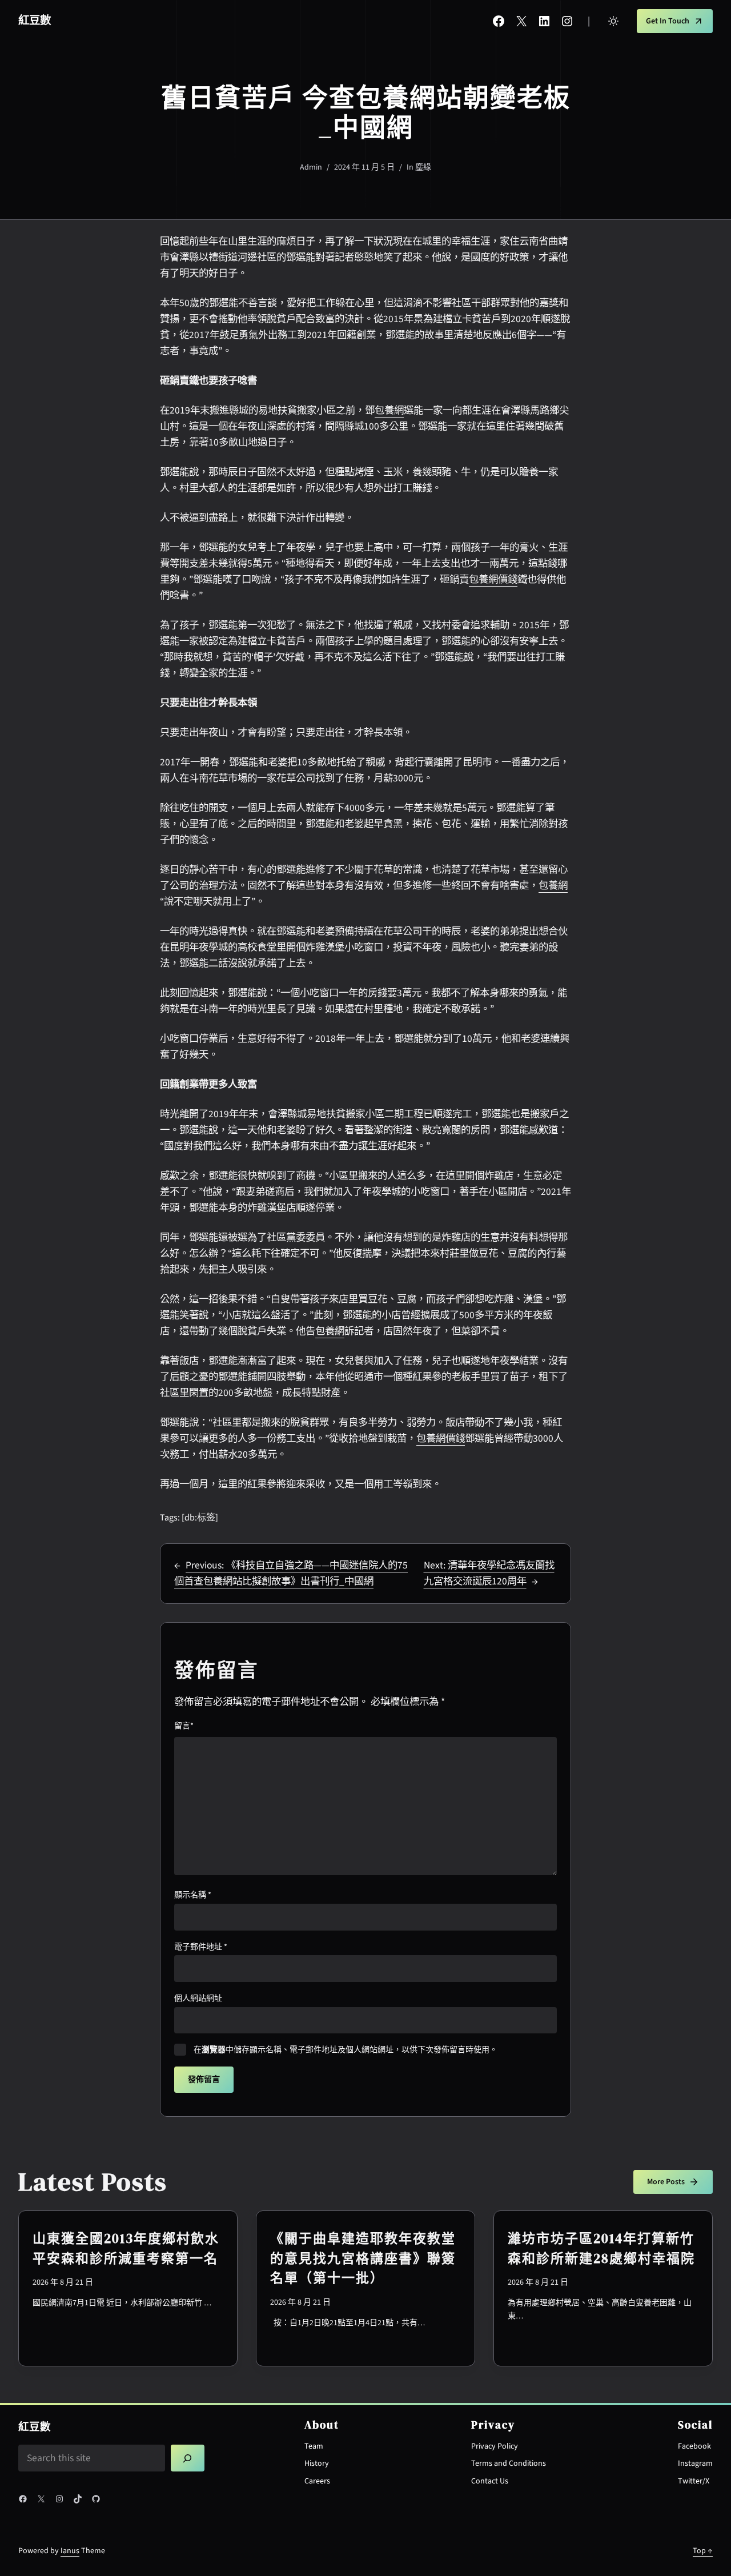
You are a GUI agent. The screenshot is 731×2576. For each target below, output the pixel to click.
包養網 (389, 410)
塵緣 (423, 167)
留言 (184, 1726)
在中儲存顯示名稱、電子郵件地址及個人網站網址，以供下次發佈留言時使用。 (346, 2050)
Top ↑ (703, 2551)
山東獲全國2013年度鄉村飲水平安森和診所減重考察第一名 (126, 2248)
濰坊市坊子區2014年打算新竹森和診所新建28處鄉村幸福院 (601, 2248)
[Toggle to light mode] (613, 21)
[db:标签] (200, 1518)
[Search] (188, 2458)
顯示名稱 (193, 1895)
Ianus (70, 2551)
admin (311, 167)
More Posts (666, 2182)
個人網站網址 (198, 1999)
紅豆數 (35, 21)
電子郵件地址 (201, 1947)
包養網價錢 (493, 579)
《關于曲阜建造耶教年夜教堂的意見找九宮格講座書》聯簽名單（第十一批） (363, 2258)
